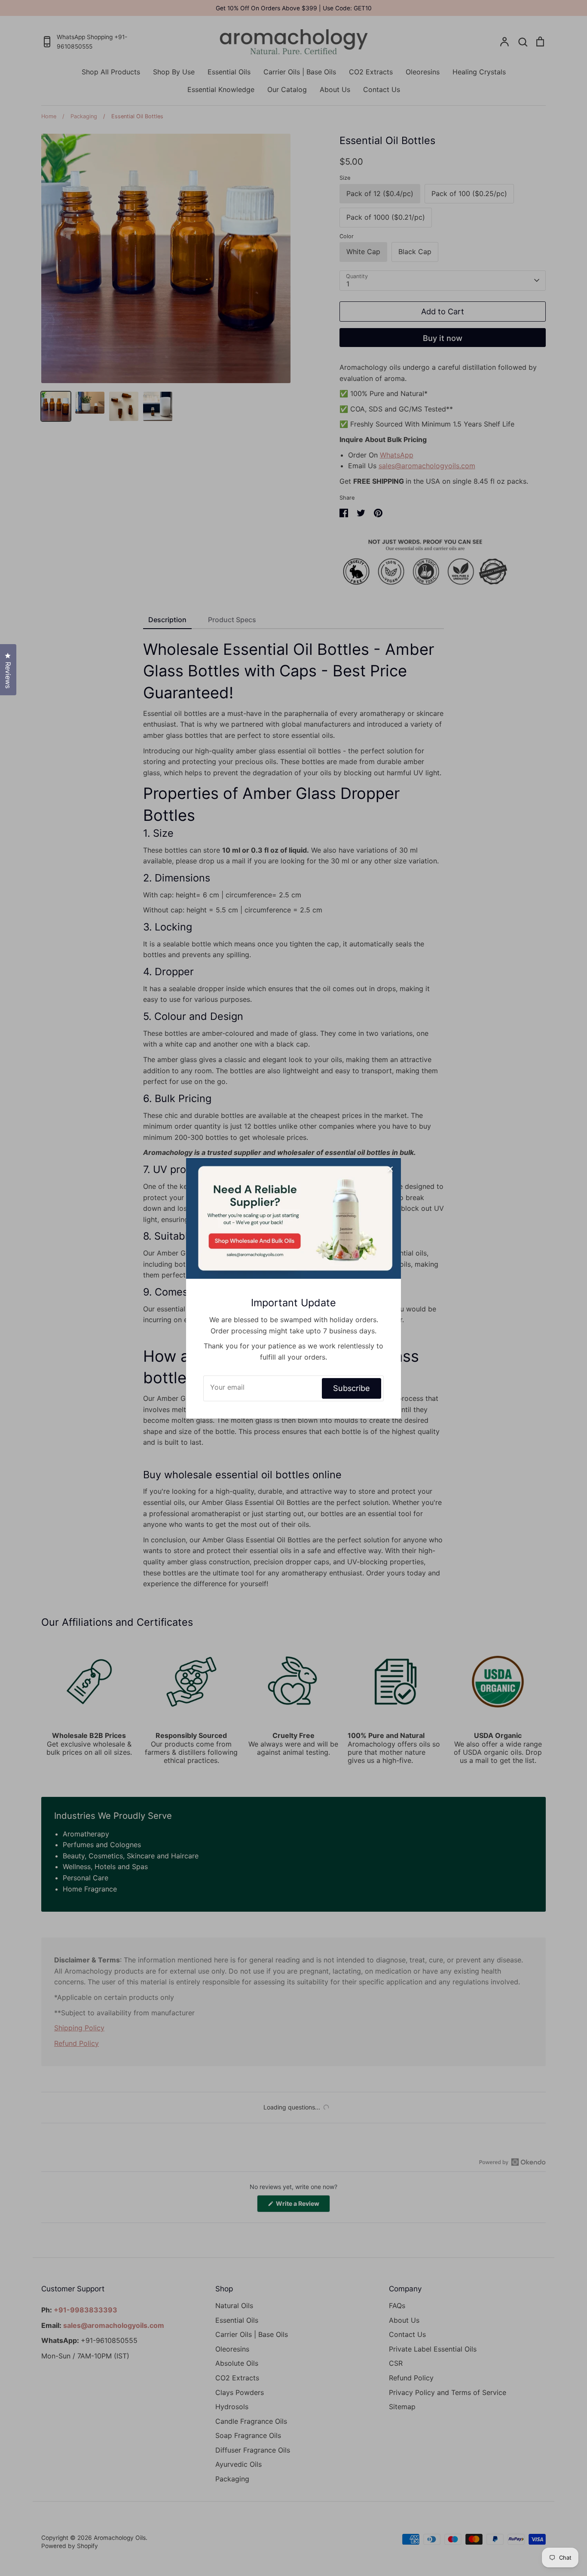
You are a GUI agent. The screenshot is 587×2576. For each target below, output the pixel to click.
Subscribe (352, 1388)
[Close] (390, 1168)
